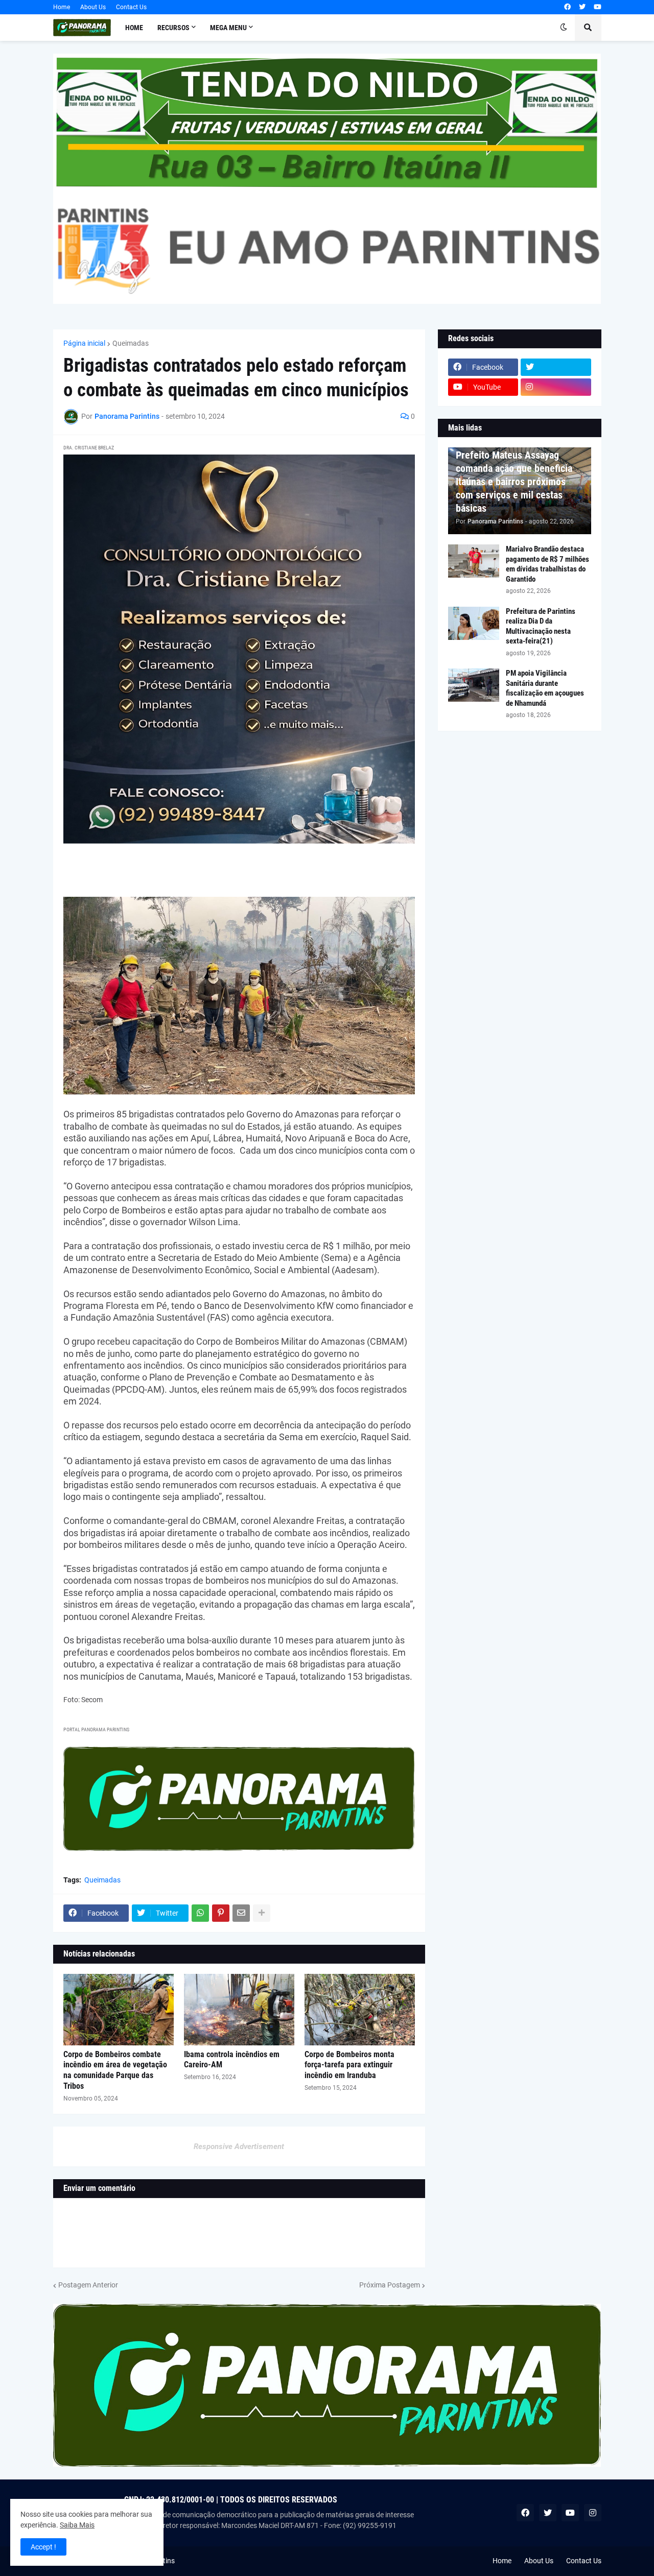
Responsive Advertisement (239, 2146)
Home (62, 7)
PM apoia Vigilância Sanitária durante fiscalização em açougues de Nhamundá (545, 688)
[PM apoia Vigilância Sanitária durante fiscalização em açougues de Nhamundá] (474, 685)
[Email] (241, 1913)
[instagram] (556, 387)
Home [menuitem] (134, 28)
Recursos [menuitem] (173, 28)
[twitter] (582, 7)
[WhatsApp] (200, 1913)
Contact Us (131, 7)
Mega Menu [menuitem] (228, 28)
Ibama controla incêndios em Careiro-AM (232, 2060)
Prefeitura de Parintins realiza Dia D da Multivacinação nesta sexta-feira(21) (541, 626)
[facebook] (567, 7)
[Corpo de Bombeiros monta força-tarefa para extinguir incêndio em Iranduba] (360, 2010)
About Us (93, 7)
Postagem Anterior (88, 2285)
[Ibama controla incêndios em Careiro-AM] (239, 2010)
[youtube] (598, 7)
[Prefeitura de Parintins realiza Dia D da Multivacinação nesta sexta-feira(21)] (474, 623)
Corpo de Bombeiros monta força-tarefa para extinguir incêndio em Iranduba (349, 2065)
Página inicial (84, 343)
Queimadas (131, 343)
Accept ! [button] (43, 2547)
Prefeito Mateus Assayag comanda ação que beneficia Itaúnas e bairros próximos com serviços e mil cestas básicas (514, 482)
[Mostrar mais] (262, 1913)
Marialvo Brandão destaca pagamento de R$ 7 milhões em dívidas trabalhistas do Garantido (547, 564)
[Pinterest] (221, 1913)
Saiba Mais (77, 2525)
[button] (564, 28)
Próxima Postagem (390, 2285)
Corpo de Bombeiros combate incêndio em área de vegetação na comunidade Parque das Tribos (115, 2070)
